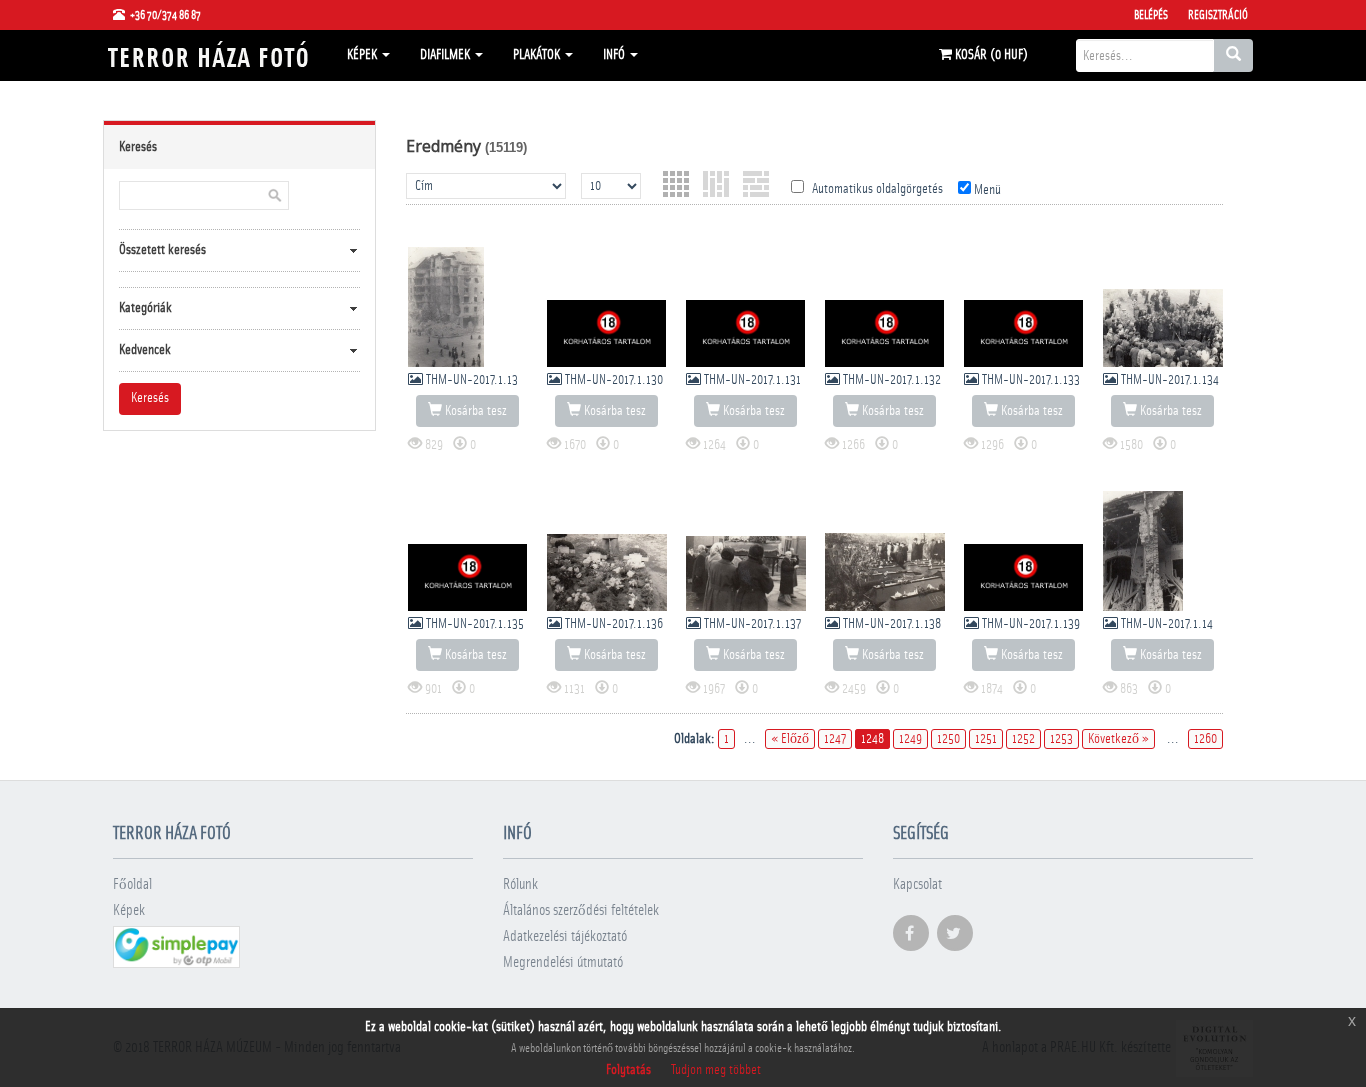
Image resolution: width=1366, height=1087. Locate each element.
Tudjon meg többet (716, 1070)
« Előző (790, 739)
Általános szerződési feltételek (581, 910)
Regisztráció (1218, 15)
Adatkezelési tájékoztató (565, 936)
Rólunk (520, 884)
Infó (615, 55)
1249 (910, 739)
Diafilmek (446, 55)
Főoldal (132, 884)
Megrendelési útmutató (563, 962)
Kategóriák (145, 308)
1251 (986, 739)
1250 (948, 739)
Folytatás (628, 1070)
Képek (363, 55)
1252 (1023, 739)
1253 (1061, 739)
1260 (1205, 739)
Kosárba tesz (474, 411)
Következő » (1118, 739)
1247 (835, 739)
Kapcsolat (917, 884)
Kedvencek (145, 350)
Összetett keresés (162, 250)
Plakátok (538, 55)
